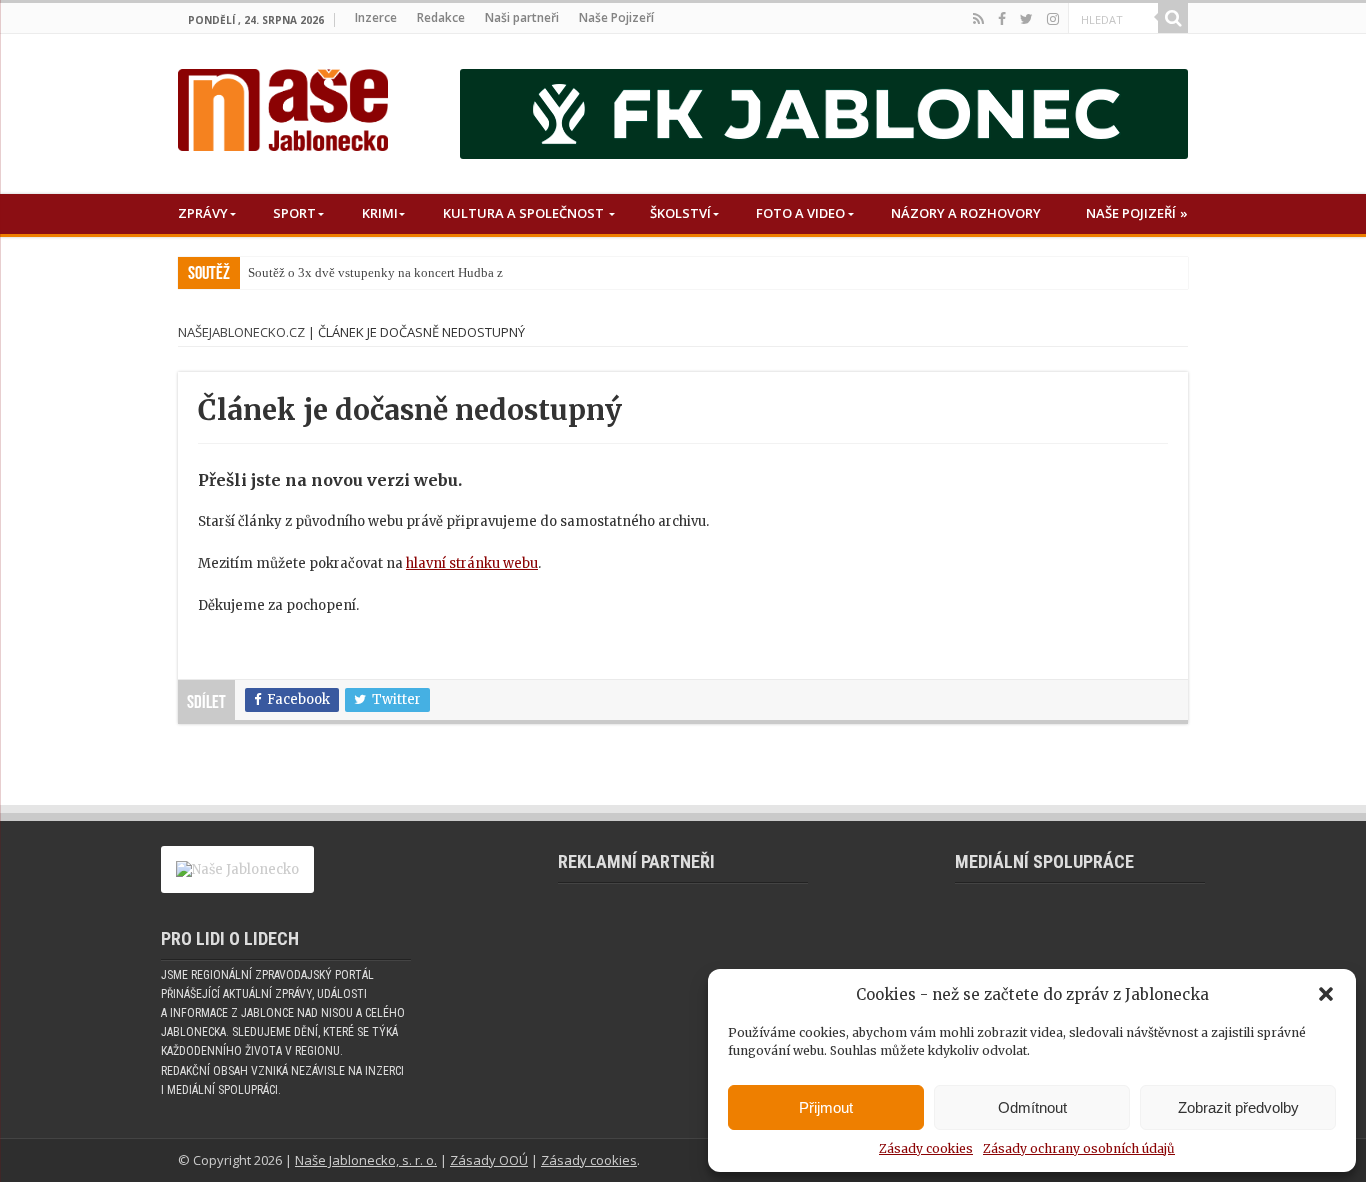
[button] (1326, 994)
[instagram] (1053, 19)
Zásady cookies (926, 1148)
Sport (294, 213)
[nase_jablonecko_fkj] (824, 113)
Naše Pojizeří (616, 17)
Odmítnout (1032, 1107)
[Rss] (978, 19)
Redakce (441, 17)
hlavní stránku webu (472, 563)
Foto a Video (800, 213)
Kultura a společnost (523, 213)
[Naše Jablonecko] (283, 106)
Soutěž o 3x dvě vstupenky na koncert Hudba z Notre (392, 272)
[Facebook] (1002, 19)
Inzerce (376, 17)
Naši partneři (522, 17)
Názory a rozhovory (966, 213)
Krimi (380, 213)
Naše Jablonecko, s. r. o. (366, 1160)
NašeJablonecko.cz (241, 332)
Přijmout (826, 1107)
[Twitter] (1026, 19)
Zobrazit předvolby (1238, 1107)
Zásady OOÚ (489, 1160)
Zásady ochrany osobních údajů (1079, 1148)
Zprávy (203, 213)
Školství (680, 213)
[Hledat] (1173, 18)
